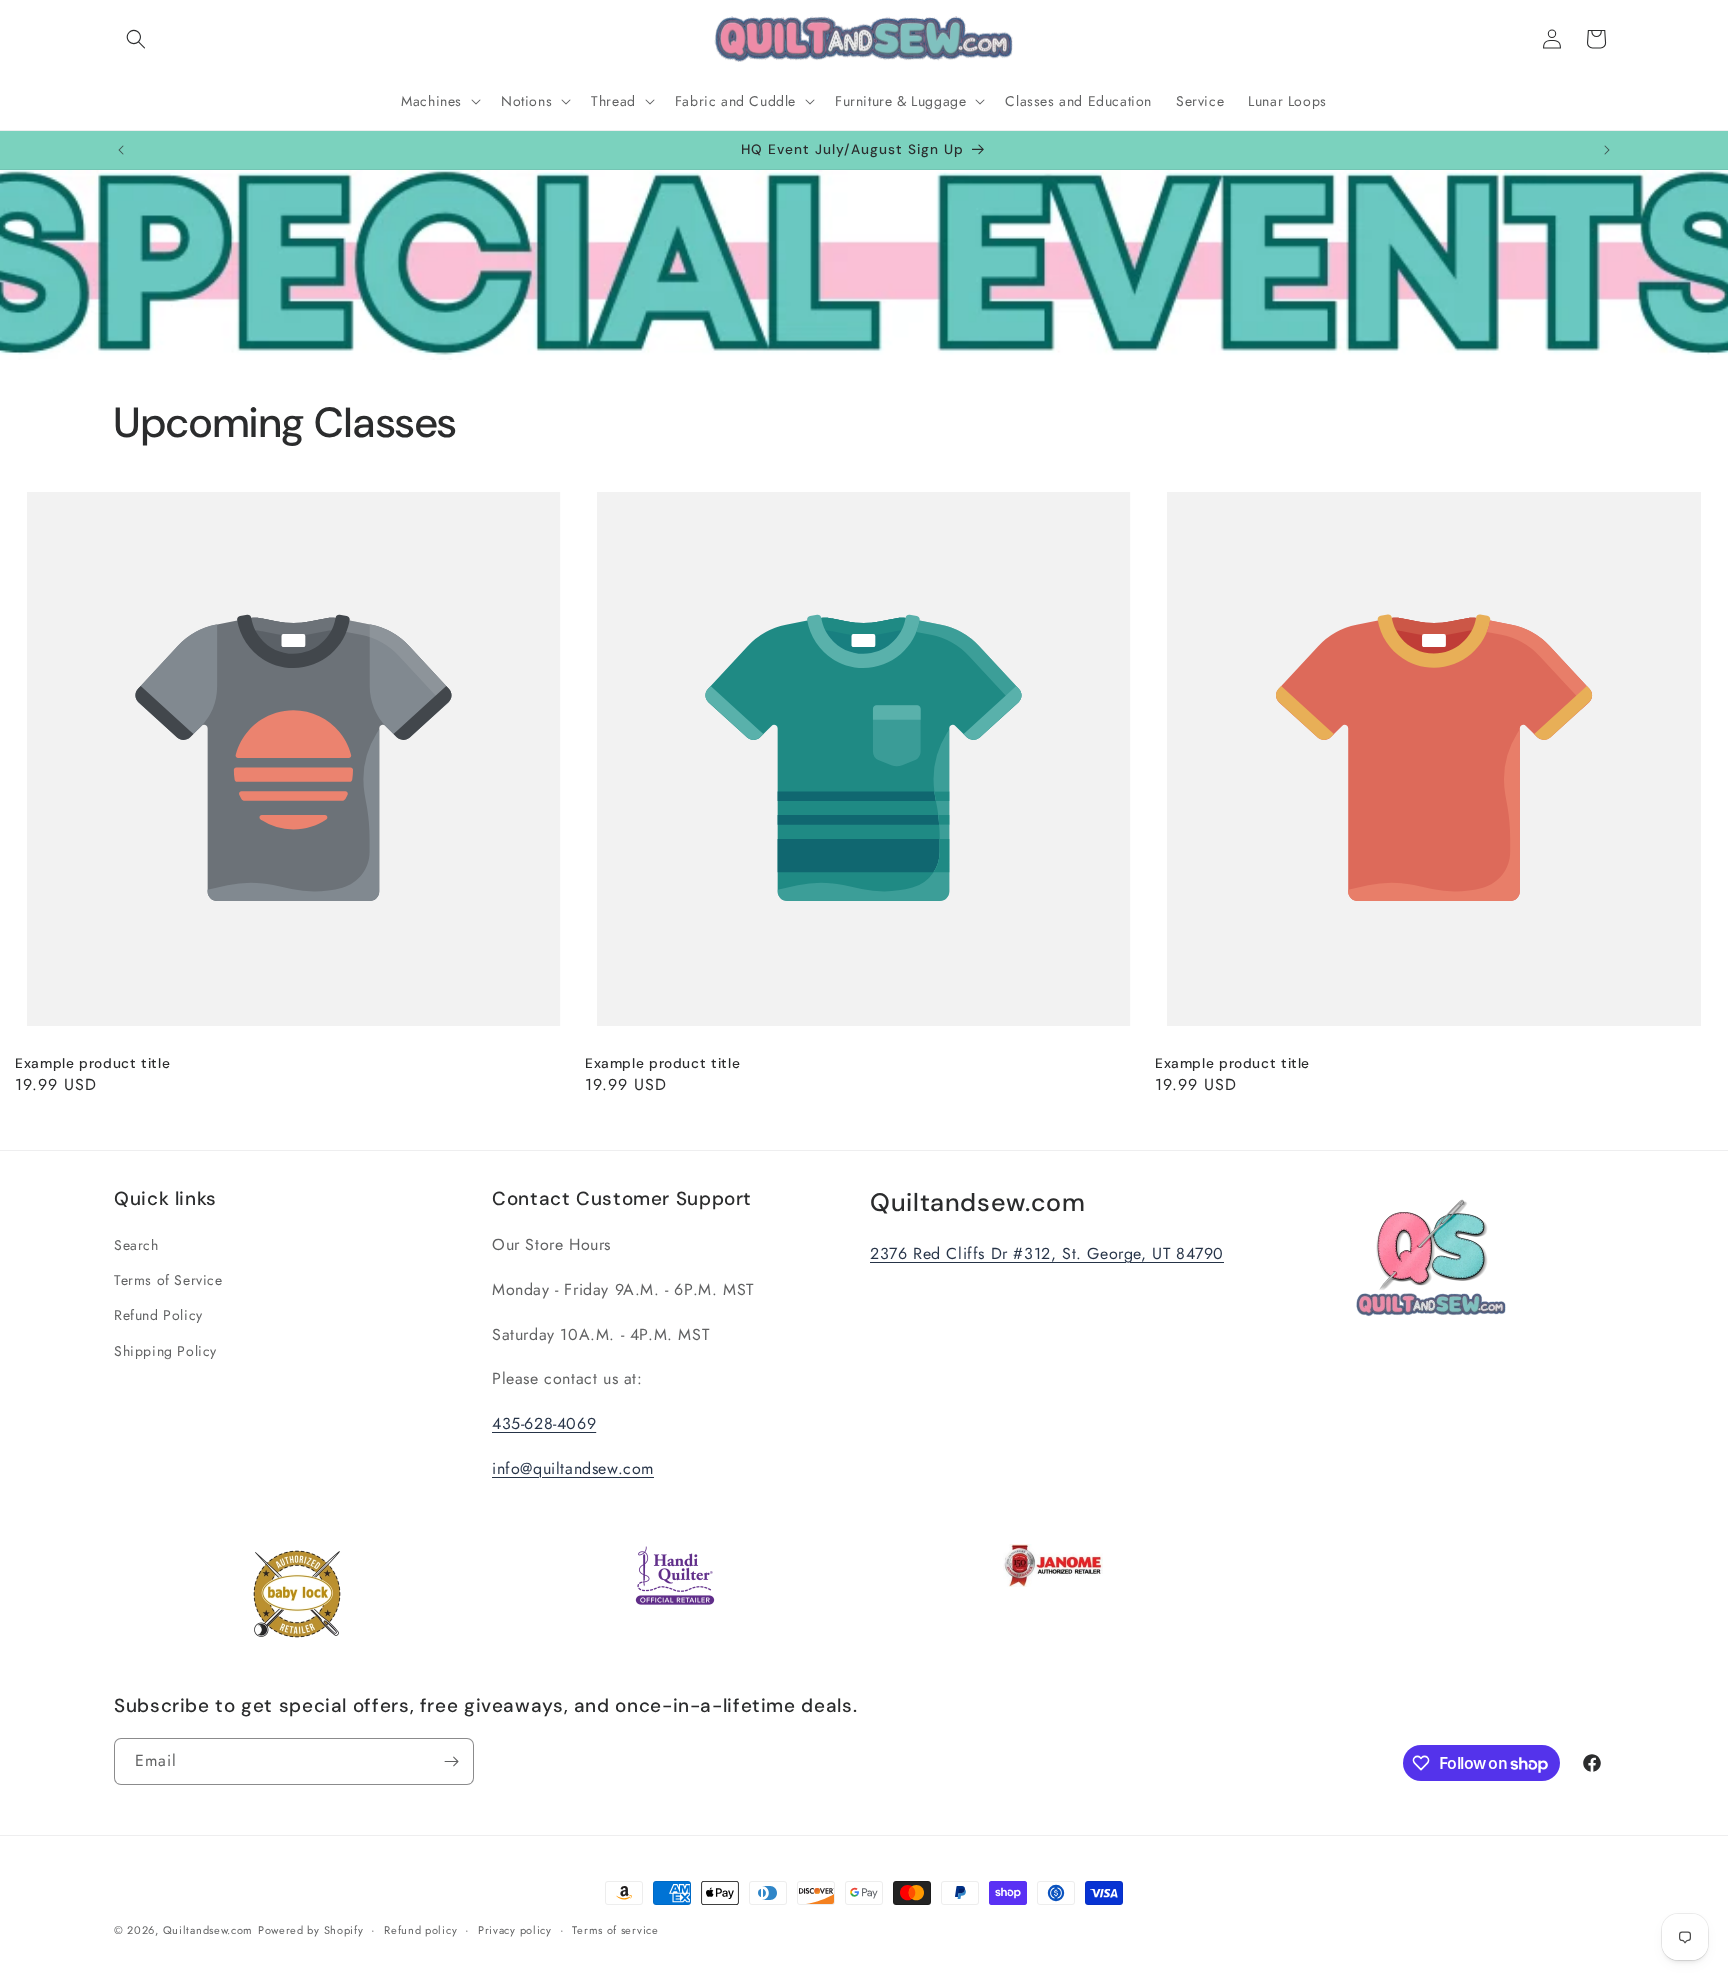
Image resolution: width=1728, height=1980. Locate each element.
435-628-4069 (544, 1423)
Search (136, 1245)
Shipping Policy (165, 1351)
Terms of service (615, 1930)
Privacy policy (515, 1930)
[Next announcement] (1607, 150)
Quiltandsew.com (208, 1930)
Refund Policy (158, 1315)
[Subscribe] (451, 1761)
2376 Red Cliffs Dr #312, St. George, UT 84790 (1047, 1253)
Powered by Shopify (311, 1930)
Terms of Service (168, 1280)
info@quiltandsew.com (573, 1468)
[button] (136, 39)
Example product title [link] (92, 1063)
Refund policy (420, 1930)
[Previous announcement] (121, 150)
